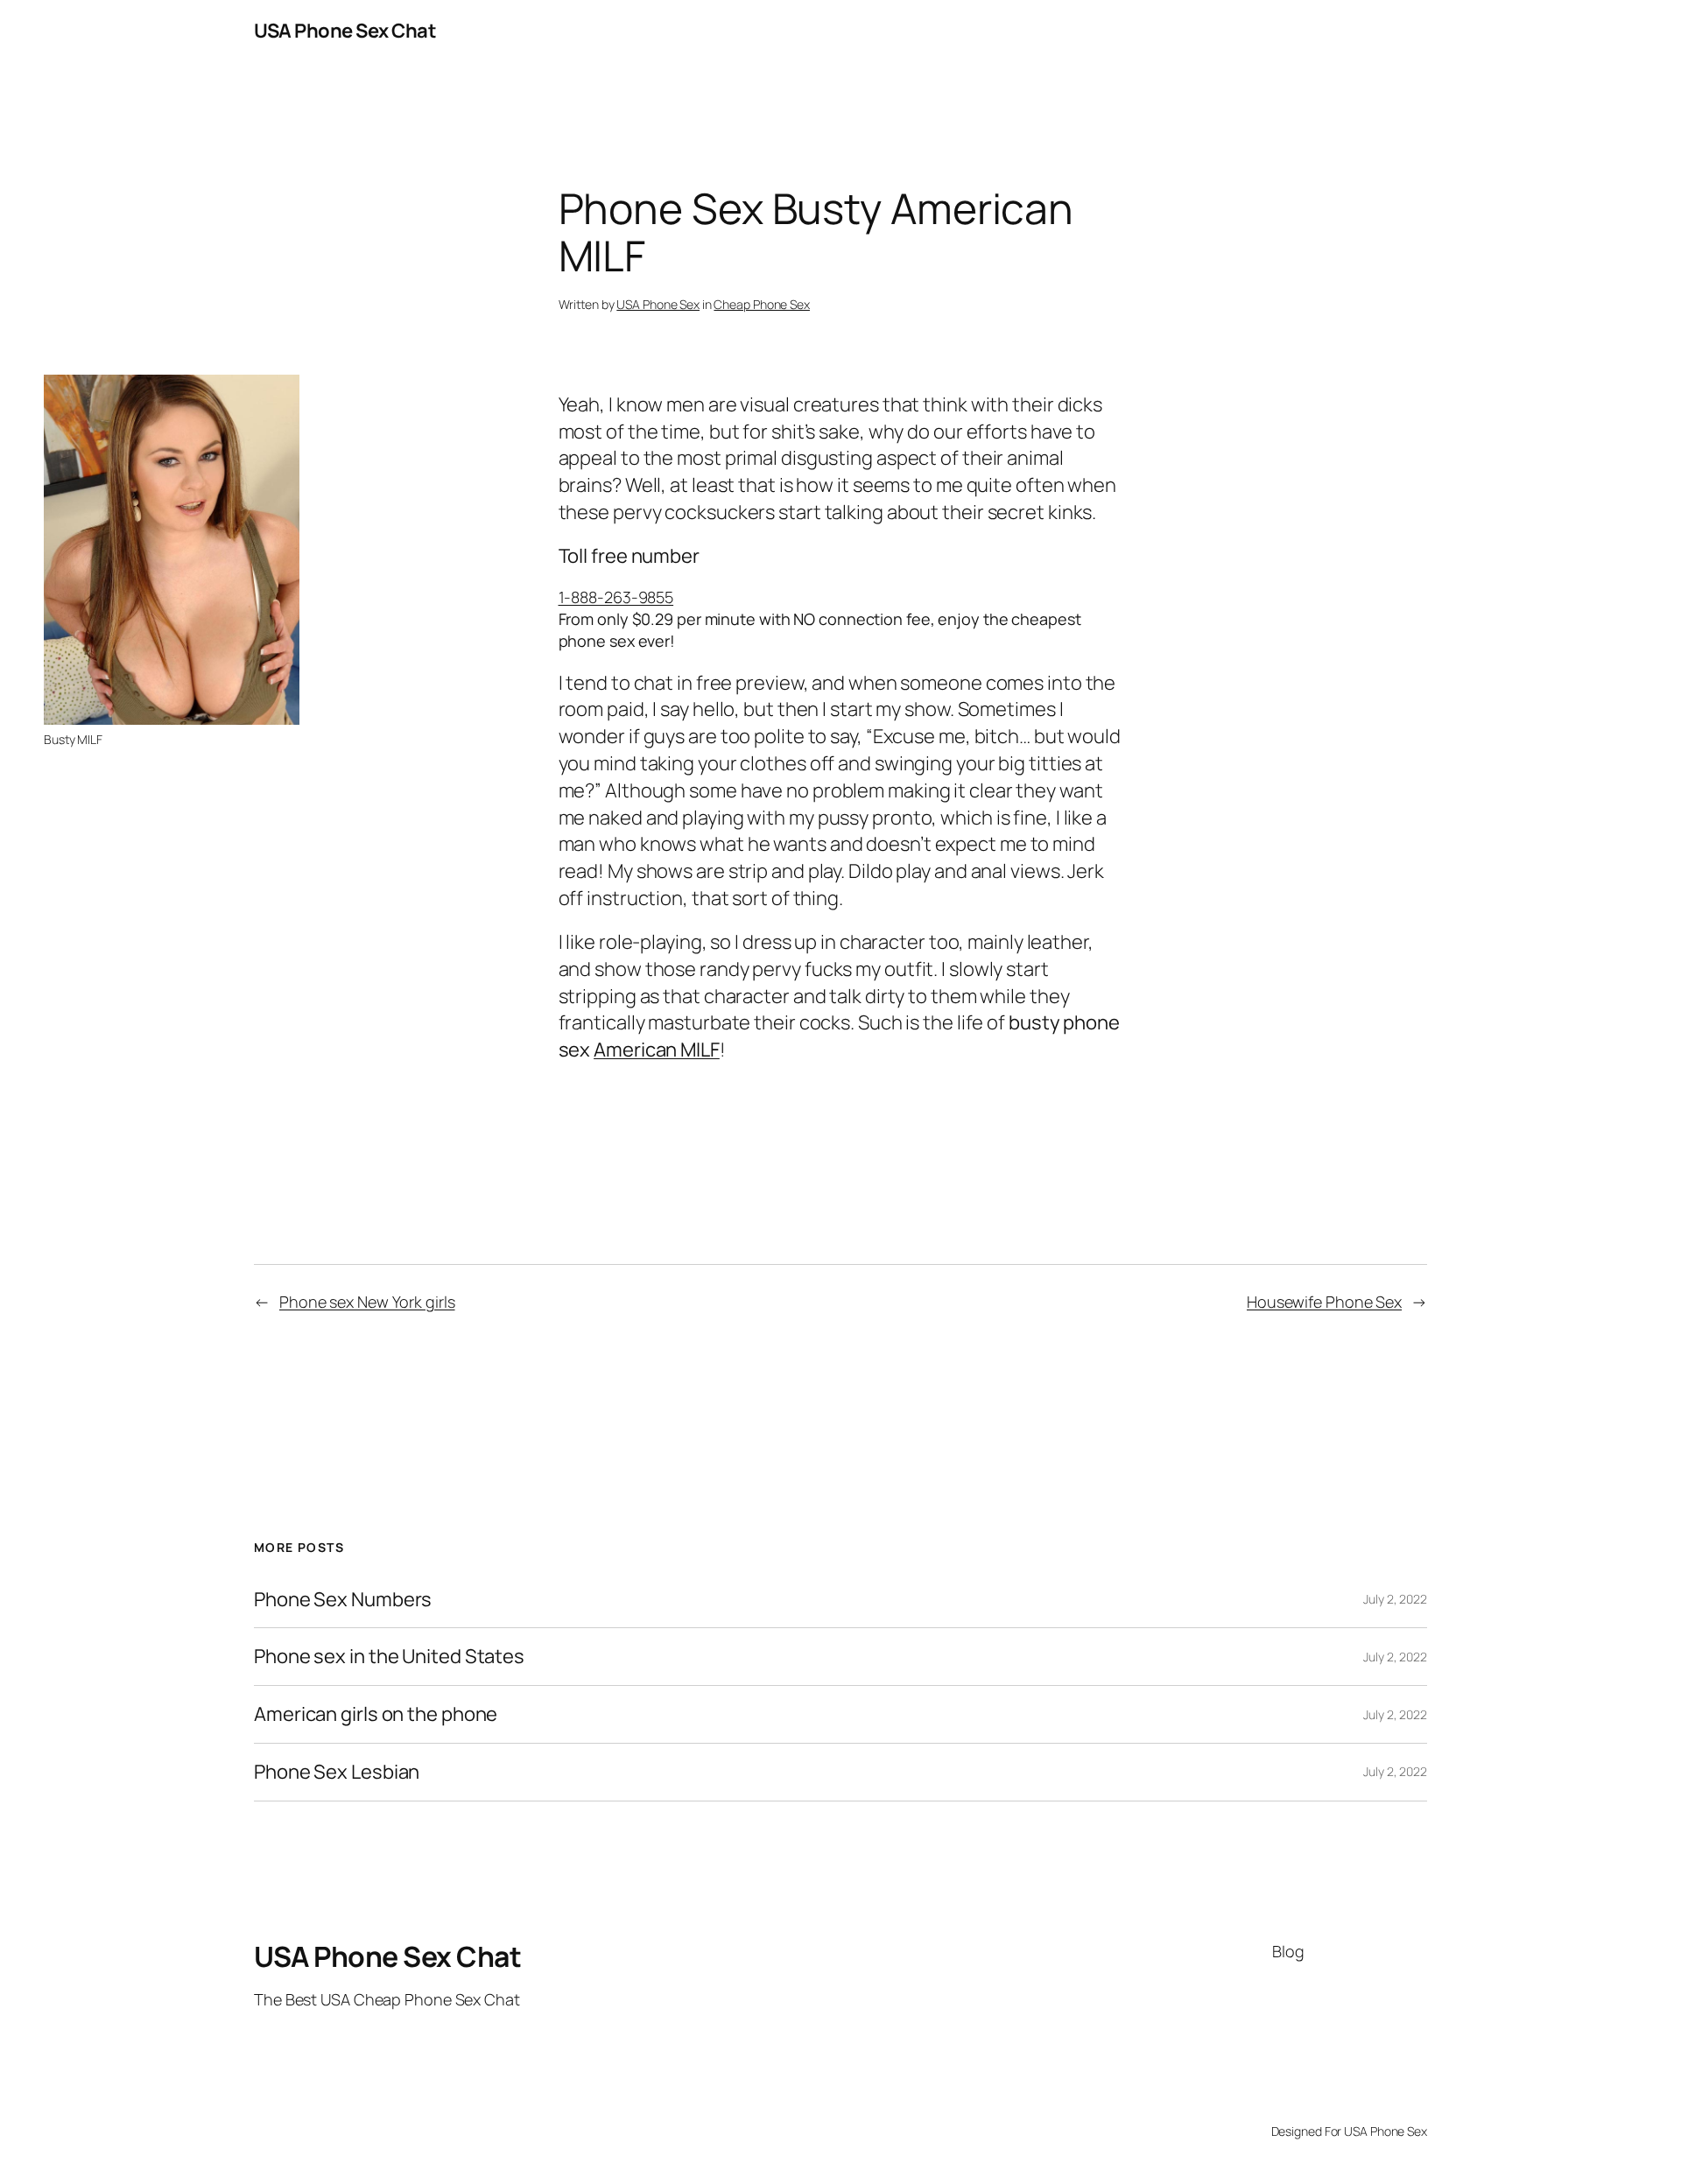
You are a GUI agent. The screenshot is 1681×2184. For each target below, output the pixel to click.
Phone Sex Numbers (343, 1600)
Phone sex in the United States (389, 1657)
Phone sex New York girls (367, 1302)
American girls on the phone (376, 1714)
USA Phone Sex (658, 304)
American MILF (657, 1050)
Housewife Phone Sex (1324, 1302)
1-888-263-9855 (616, 597)
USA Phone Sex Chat (345, 31)
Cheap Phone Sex (762, 304)
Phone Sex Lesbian (337, 1772)
